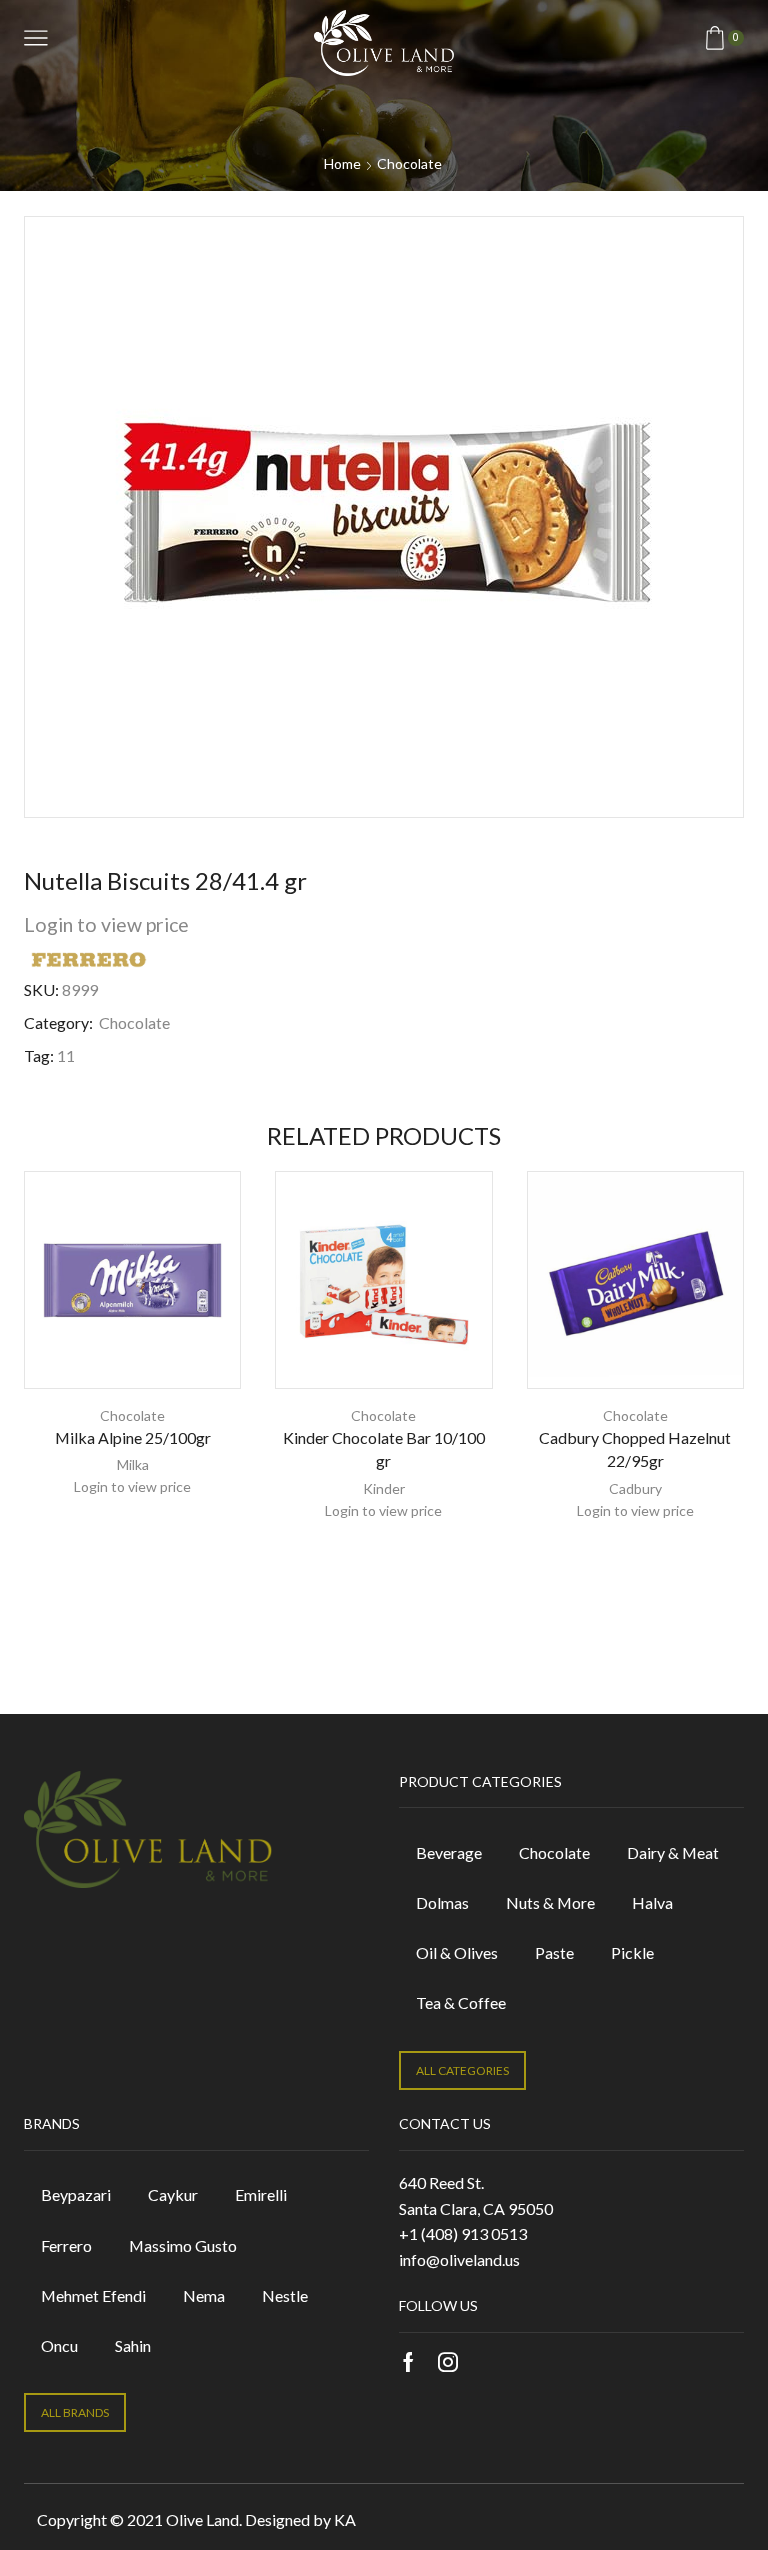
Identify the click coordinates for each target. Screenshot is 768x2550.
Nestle (285, 2295)
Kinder (384, 1488)
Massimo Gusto (183, 2245)
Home (342, 163)
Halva (652, 1902)
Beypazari (76, 2194)
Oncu (59, 2345)
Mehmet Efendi (93, 2295)
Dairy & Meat (673, 1852)
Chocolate (409, 163)
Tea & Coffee (461, 2002)
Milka (133, 1464)
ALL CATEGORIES (462, 2070)
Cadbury (635, 1488)
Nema (204, 2295)
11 (66, 1055)
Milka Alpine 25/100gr (133, 1437)
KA (345, 2519)
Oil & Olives (457, 1952)
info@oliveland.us (459, 2259)
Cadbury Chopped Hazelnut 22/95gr (635, 1449)
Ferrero (66, 2245)
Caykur (173, 2194)
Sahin (133, 2345)
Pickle (632, 1952)
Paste (554, 1952)
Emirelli (261, 2194)
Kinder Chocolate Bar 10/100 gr (384, 1449)
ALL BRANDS (75, 2412)
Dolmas (442, 1902)
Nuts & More (550, 1902)
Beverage (449, 1852)
